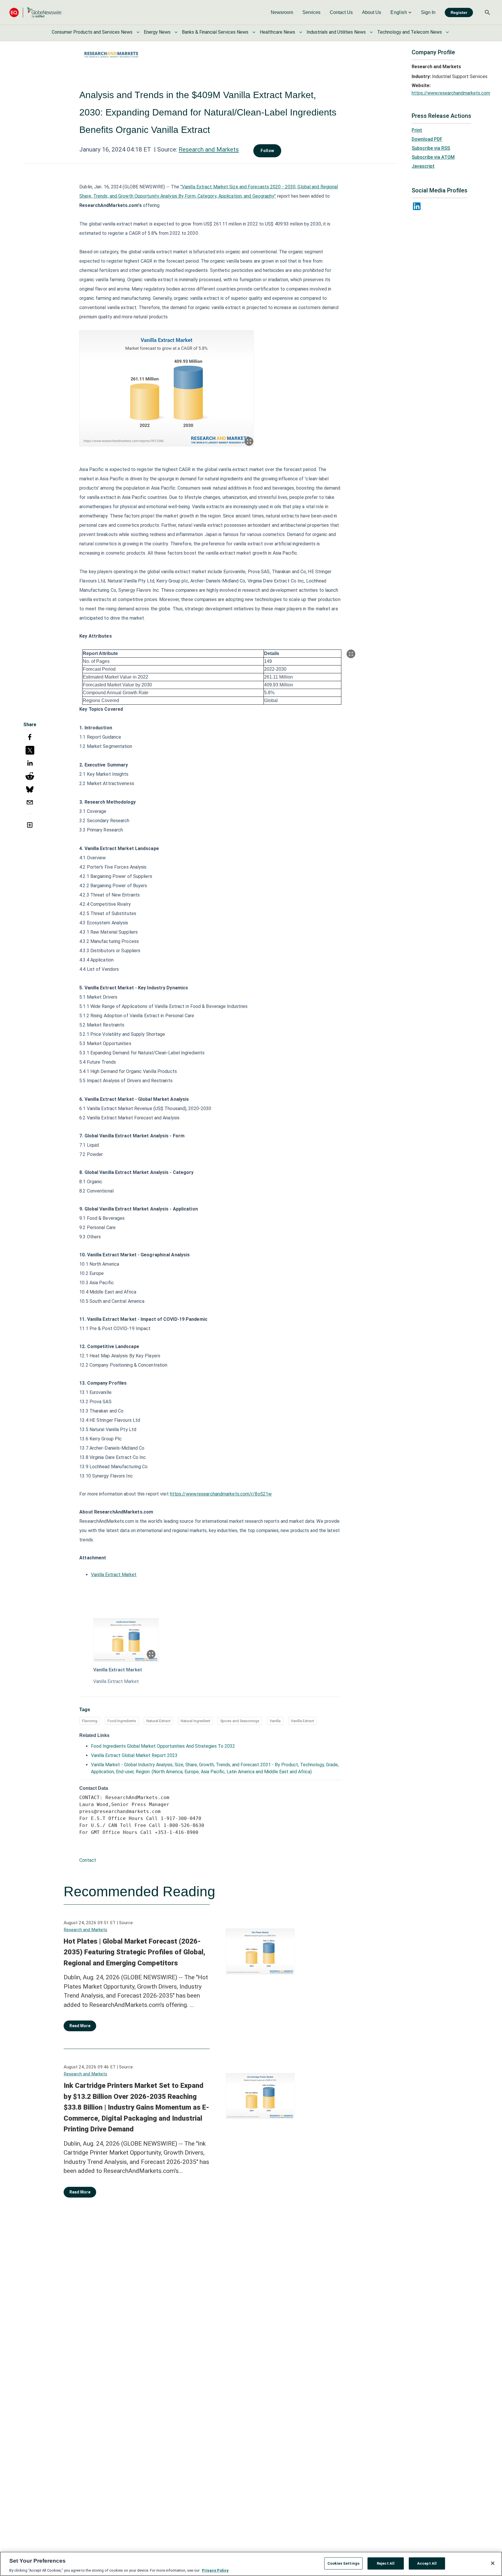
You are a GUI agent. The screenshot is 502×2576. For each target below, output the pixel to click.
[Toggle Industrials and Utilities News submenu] (371, 32)
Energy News (157, 32)
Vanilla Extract (302, 1721)
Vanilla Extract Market (114, 1575)
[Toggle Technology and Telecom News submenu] (447, 32)
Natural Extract (158, 1721)
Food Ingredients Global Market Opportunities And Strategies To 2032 (163, 1746)
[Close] (493, 2563)
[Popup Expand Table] (351, 654)
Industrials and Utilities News (336, 32)
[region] (251, 2564)
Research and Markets (209, 149)
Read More (80, 2026)
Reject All (386, 2563)
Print (417, 130)
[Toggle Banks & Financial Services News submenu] (254, 32)
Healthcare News (277, 32)
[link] (282, 12)
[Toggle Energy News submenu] (176, 32)
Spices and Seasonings (240, 1721)
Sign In (428, 12)
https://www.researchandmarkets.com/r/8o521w (221, 1494)
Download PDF (427, 139)
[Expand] (249, 441)
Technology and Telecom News (409, 32)
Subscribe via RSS (431, 148)
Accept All (427, 2563)
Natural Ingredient (196, 1721)
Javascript (423, 166)
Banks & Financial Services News (215, 32)
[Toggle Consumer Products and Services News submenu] (138, 32)
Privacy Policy (215, 2570)
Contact (88, 1860)
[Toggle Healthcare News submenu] (301, 32)
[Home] (35, 12)
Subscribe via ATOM (433, 157)
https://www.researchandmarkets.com (451, 93)
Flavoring (90, 1721)
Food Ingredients (122, 1721)
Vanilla (275, 1721)
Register (459, 12)
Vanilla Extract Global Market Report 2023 (134, 1755)
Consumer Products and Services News (92, 32)
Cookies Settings (343, 2563)
